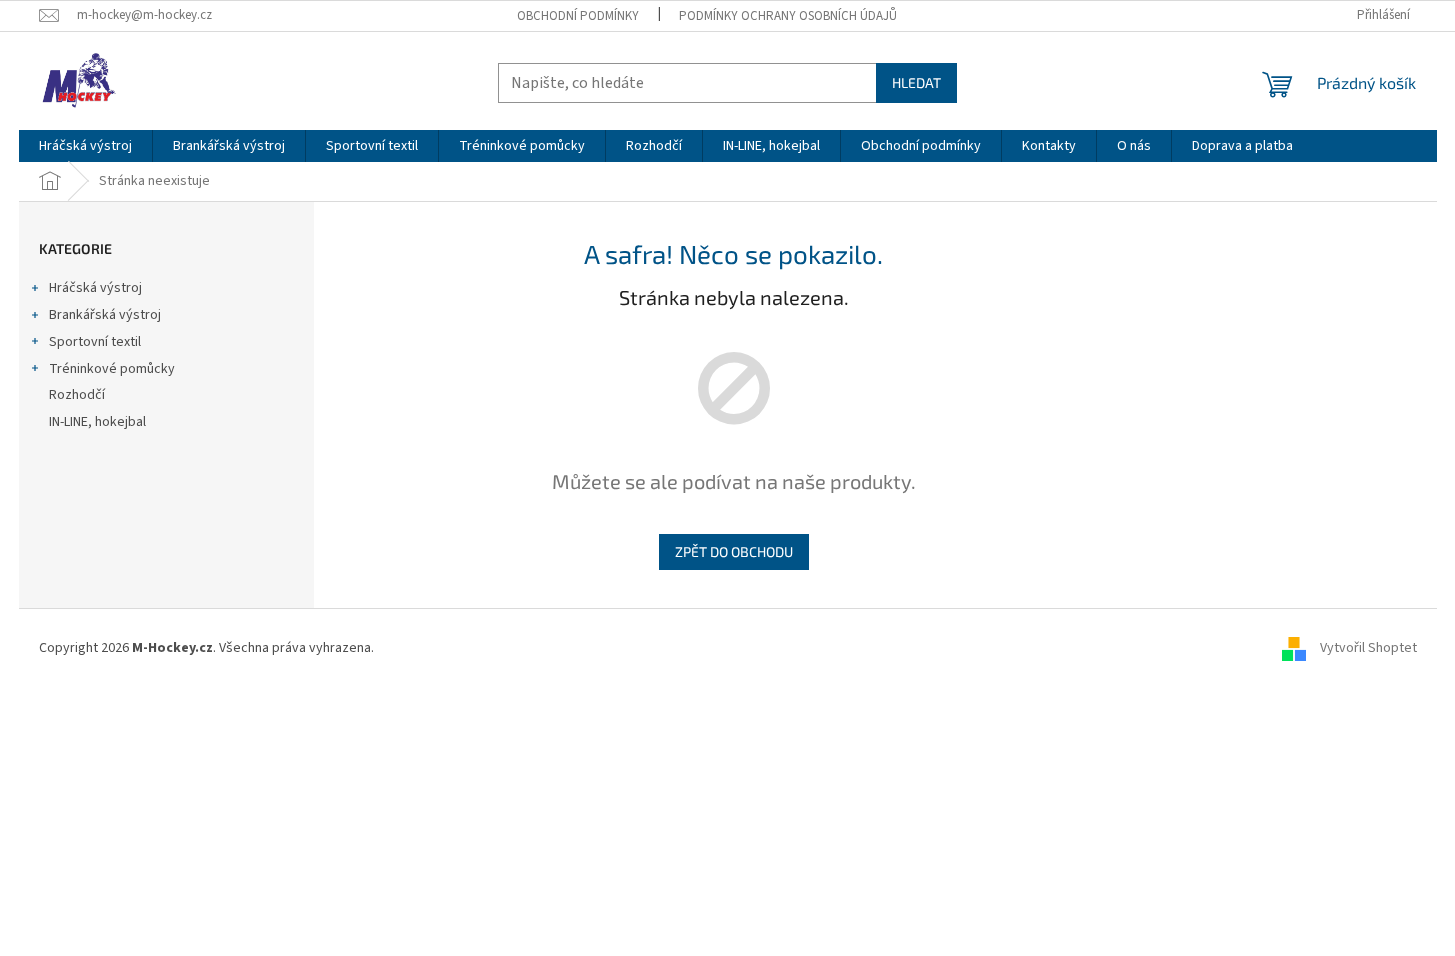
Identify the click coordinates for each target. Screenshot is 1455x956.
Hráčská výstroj (95, 288)
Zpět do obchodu (734, 551)
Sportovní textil (95, 342)
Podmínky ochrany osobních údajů (788, 16)
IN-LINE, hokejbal (97, 422)
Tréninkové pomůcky (112, 369)
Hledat (916, 82)
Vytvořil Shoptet (1368, 648)
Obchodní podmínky (578, 16)
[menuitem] (85, 146)
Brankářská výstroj (105, 315)
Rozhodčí (77, 395)
